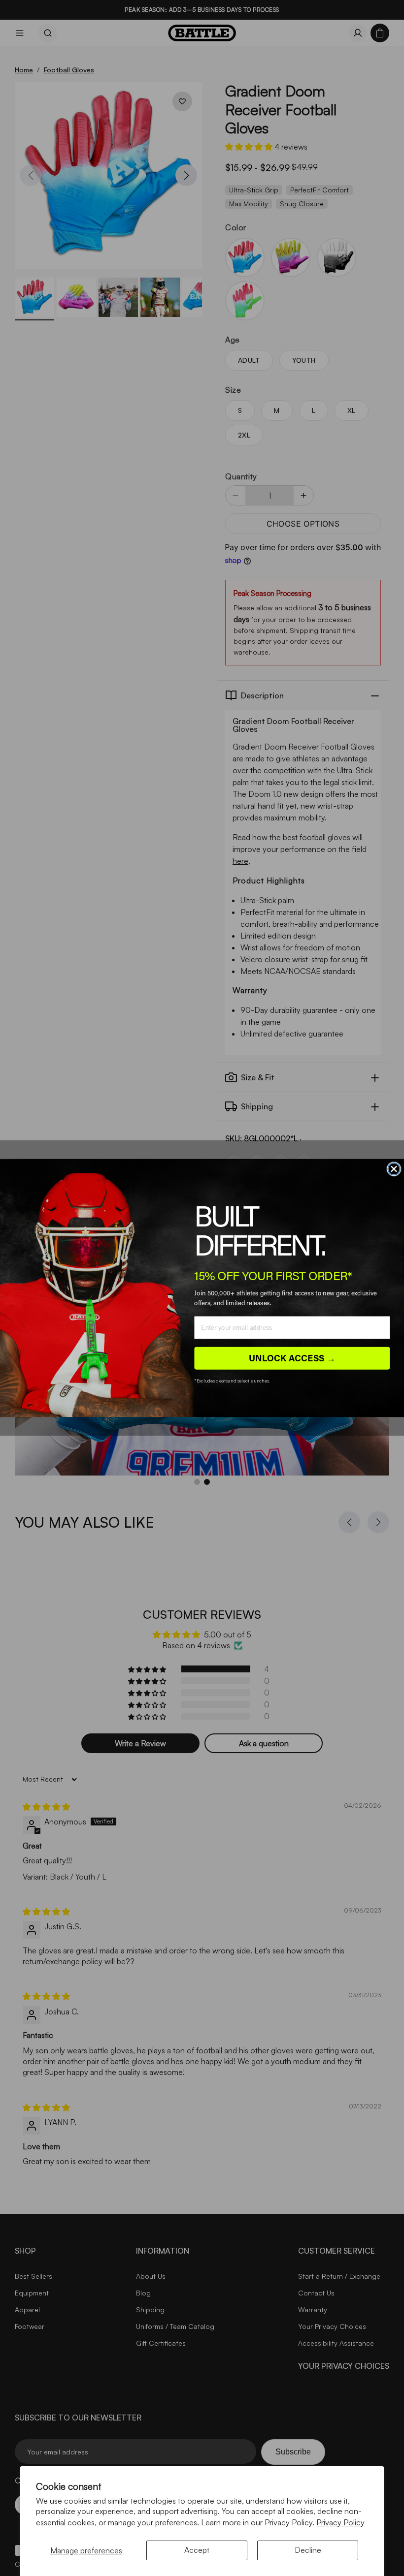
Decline (308, 2550)
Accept (197, 2550)
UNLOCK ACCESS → (292, 1358)
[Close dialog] (394, 1169)
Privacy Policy (340, 2522)
